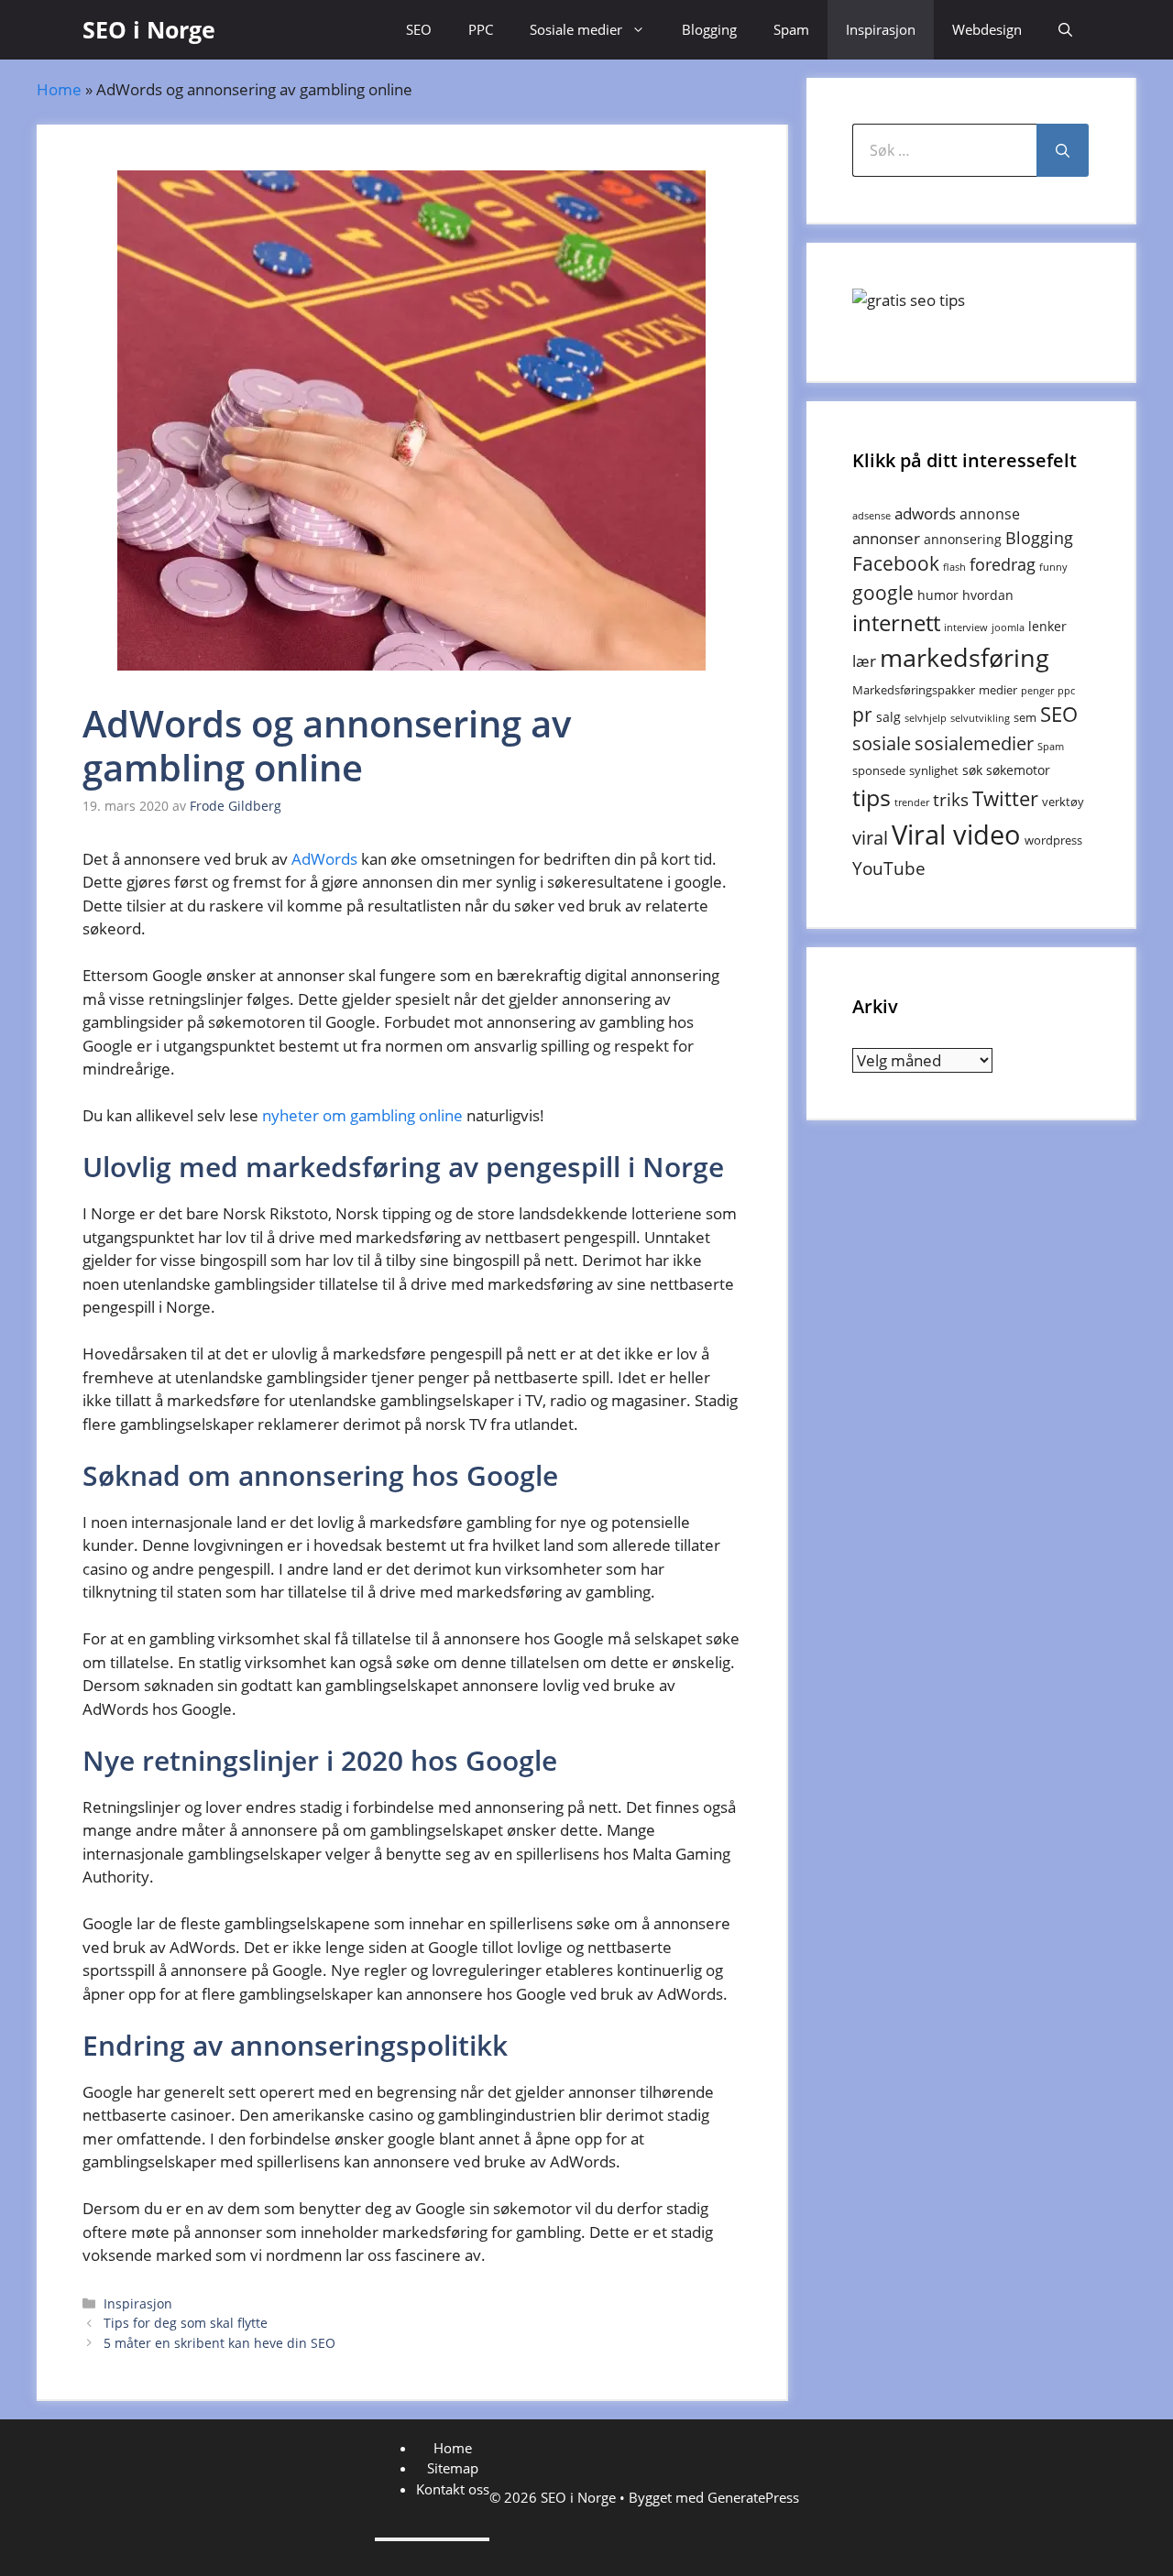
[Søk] (1063, 150)
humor (938, 595)
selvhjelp (926, 718)
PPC (481, 29)
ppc (1066, 691)
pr (862, 714)
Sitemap (453, 2468)
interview (966, 628)
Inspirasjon (881, 29)
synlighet (934, 770)
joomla (1008, 628)
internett (896, 623)
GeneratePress (753, 2497)
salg (888, 717)
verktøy (1063, 802)
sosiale (882, 743)
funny (1053, 567)
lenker (1047, 626)
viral (870, 838)
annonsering (963, 539)
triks (951, 800)
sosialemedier (974, 743)
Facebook (896, 563)
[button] (1065, 30)
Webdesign (987, 29)
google (883, 592)
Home (59, 89)
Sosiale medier (576, 29)
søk (972, 770)
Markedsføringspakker (914, 690)
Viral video (956, 835)
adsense (872, 516)
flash (954, 567)
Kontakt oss (453, 2489)
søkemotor (1018, 770)
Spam (791, 29)
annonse (990, 514)
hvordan (988, 595)
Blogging (709, 29)
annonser (886, 538)
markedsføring (965, 657)
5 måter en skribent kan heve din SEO (219, 2343)
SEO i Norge (149, 29)
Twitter (1005, 798)
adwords (925, 513)
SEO (419, 29)
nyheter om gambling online (362, 1115)
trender (912, 802)
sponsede (879, 770)
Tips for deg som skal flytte (186, 2323)
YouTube (889, 868)
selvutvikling (980, 718)
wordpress (1053, 840)
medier (998, 690)
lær (864, 661)
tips (872, 797)
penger (1037, 691)
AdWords (324, 859)
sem (1025, 717)
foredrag (1003, 564)
